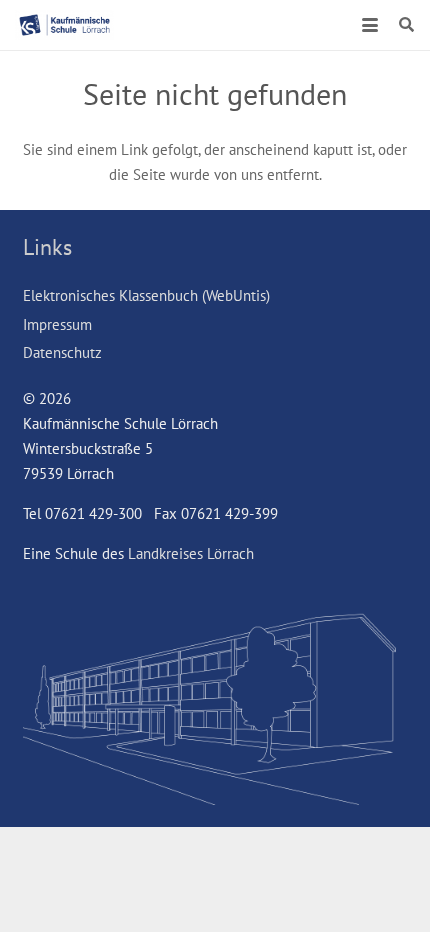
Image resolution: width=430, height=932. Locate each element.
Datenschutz (62, 352)
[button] (370, 25)
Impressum (57, 324)
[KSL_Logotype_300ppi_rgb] (64, 25)
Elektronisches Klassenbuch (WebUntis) (146, 295)
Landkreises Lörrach (191, 553)
